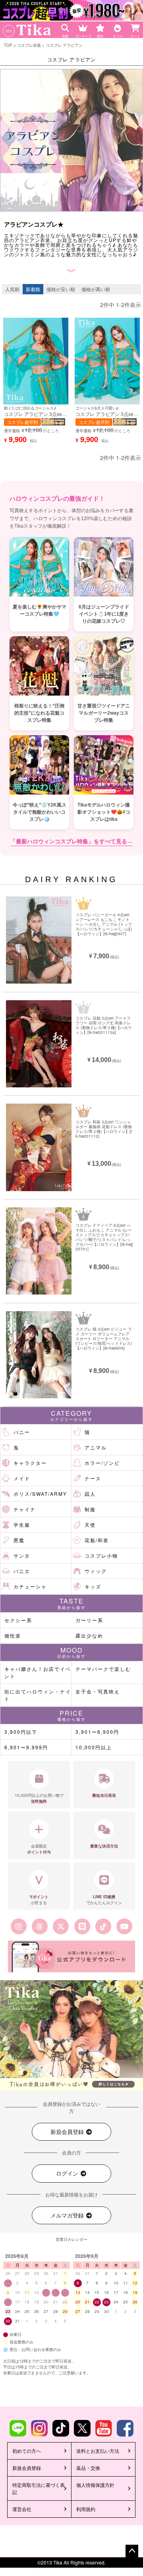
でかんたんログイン (104, 1900)
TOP (8, 45)
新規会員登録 (68, 2132)
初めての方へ (27, 2451)
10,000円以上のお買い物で (39, 1798)
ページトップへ (132, 2551)
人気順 (12, 289)
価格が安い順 (61, 289)
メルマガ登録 (68, 2215)
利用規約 (86, 2509)
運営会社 (22, 2509)
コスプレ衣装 (29, 45)
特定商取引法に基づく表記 (39, 2488)
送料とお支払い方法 (98, 2451)
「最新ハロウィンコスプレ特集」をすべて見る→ (71, 841)
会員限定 (39, 1849)
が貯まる (39, 1900)
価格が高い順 (96, 289)
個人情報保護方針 (95, 2485)
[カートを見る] (136, 26)
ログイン (68, 2173)
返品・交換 (88, 2468)
